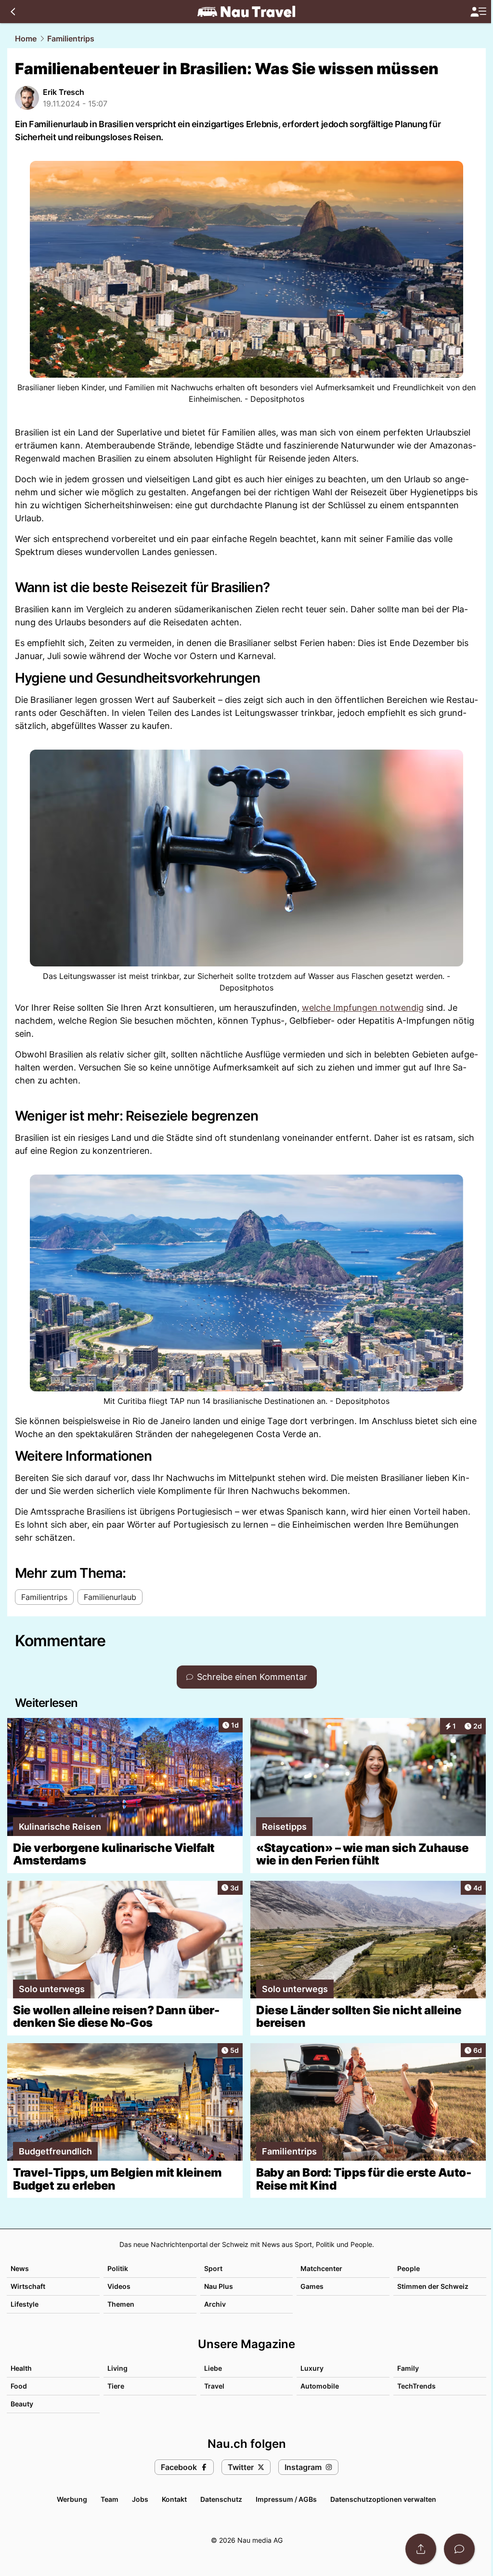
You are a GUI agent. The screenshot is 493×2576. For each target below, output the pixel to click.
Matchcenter (321, 2268)
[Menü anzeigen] (478, 12)
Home (26, 39)
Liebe (213, 2368)
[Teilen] (421, 2549)
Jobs (140, 2499)
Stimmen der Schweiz (433, 2286)
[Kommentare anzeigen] (459, 2549)
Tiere (116, 2386)
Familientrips (71, 39)
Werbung (72, 2499)
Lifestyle (25, 2304)
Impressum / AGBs (286, 2499)
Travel (214, 2386)
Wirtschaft (28, 2286)
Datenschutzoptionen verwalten (383, 2499)
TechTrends (416, 2386)
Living (117, 2368)
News (20, 2268)
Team (110, 2499)
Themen (121, 2304)
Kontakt (174, 2499)
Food (19, 2386)
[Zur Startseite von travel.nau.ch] (246, 12)
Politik (118, 2268)
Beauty (22, 2404)
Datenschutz (221, 2499)
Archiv (215, 2304)
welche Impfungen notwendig (363, 1008)
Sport (213, 2268)
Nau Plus (219, 2286)
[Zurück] (13, 12)
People (409, 2268)
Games (312, 2286)
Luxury (312, 2368)
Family (408, 2368)
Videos (119, 2286)
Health (21, 2368)
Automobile (320, 2386)
